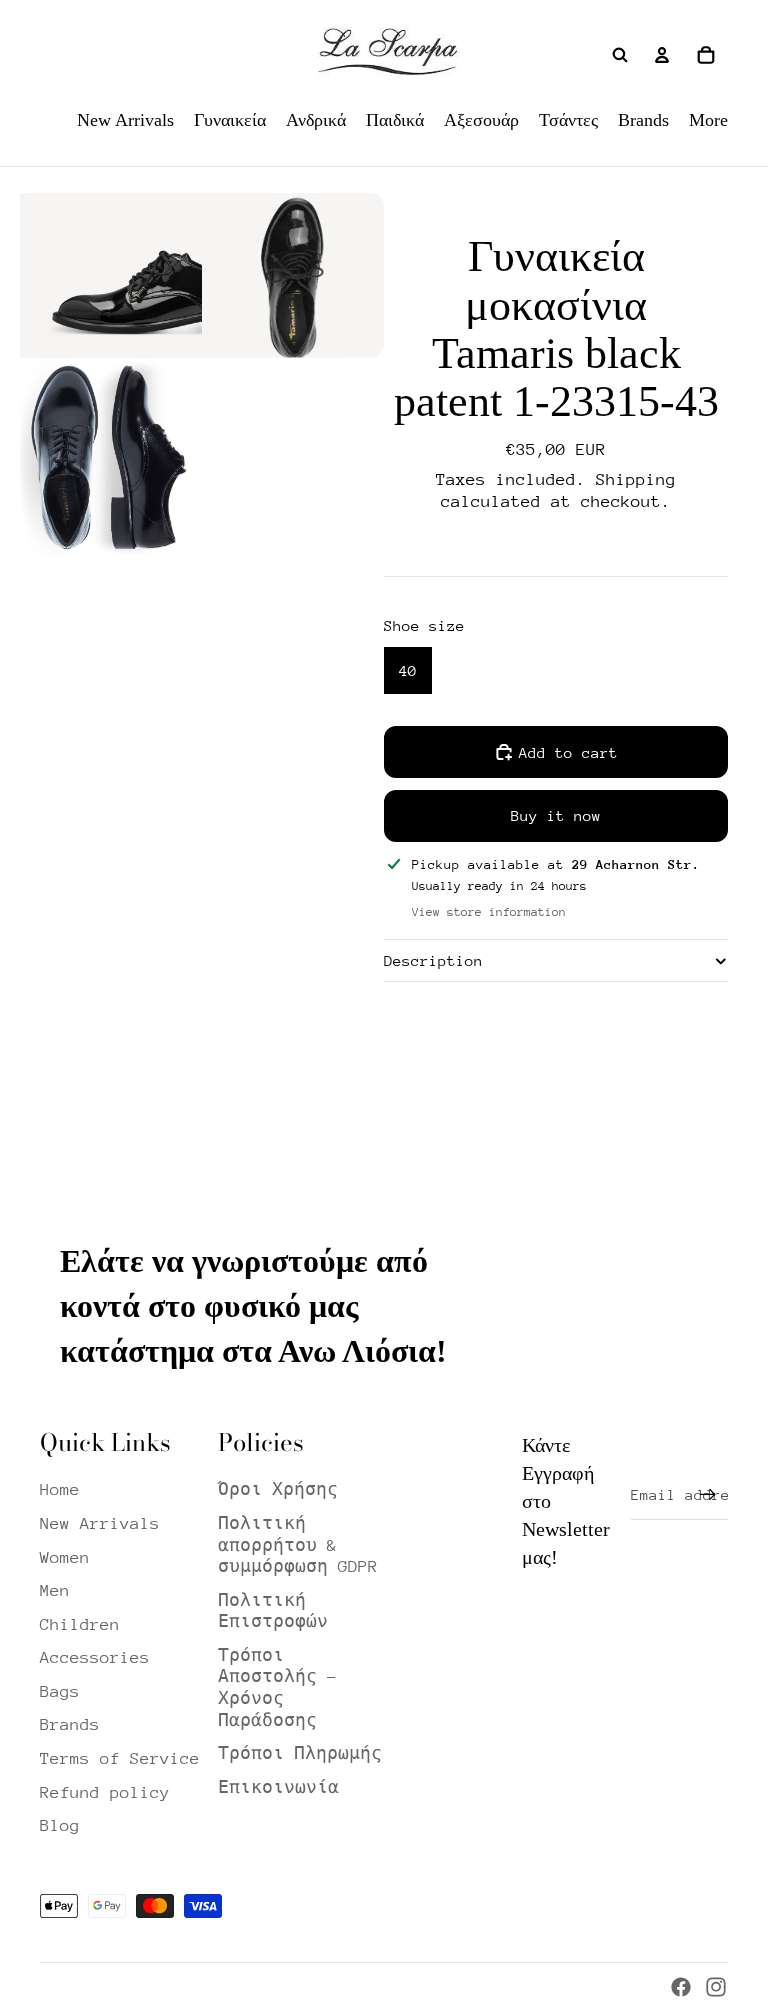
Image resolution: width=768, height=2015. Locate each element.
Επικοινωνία (278, 1787)
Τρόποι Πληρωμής (300, 1753)
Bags (60, 1691)
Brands (70, 1724)
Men (55, 1590)
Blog (60, 1825)
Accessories (95, 1657)
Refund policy (105, 1792)
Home (60, 1489)
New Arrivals (100, 1523)
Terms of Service (120, 1758)
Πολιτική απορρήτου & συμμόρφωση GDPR (298, 1545)
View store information (489, 912)
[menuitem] (125, 120)
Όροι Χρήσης (278, 1489)
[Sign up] (708, 1495)
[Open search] (620, 55)
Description (433, 960)
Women (65, 1557)
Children (80, 1624)
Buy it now (556, 815)
